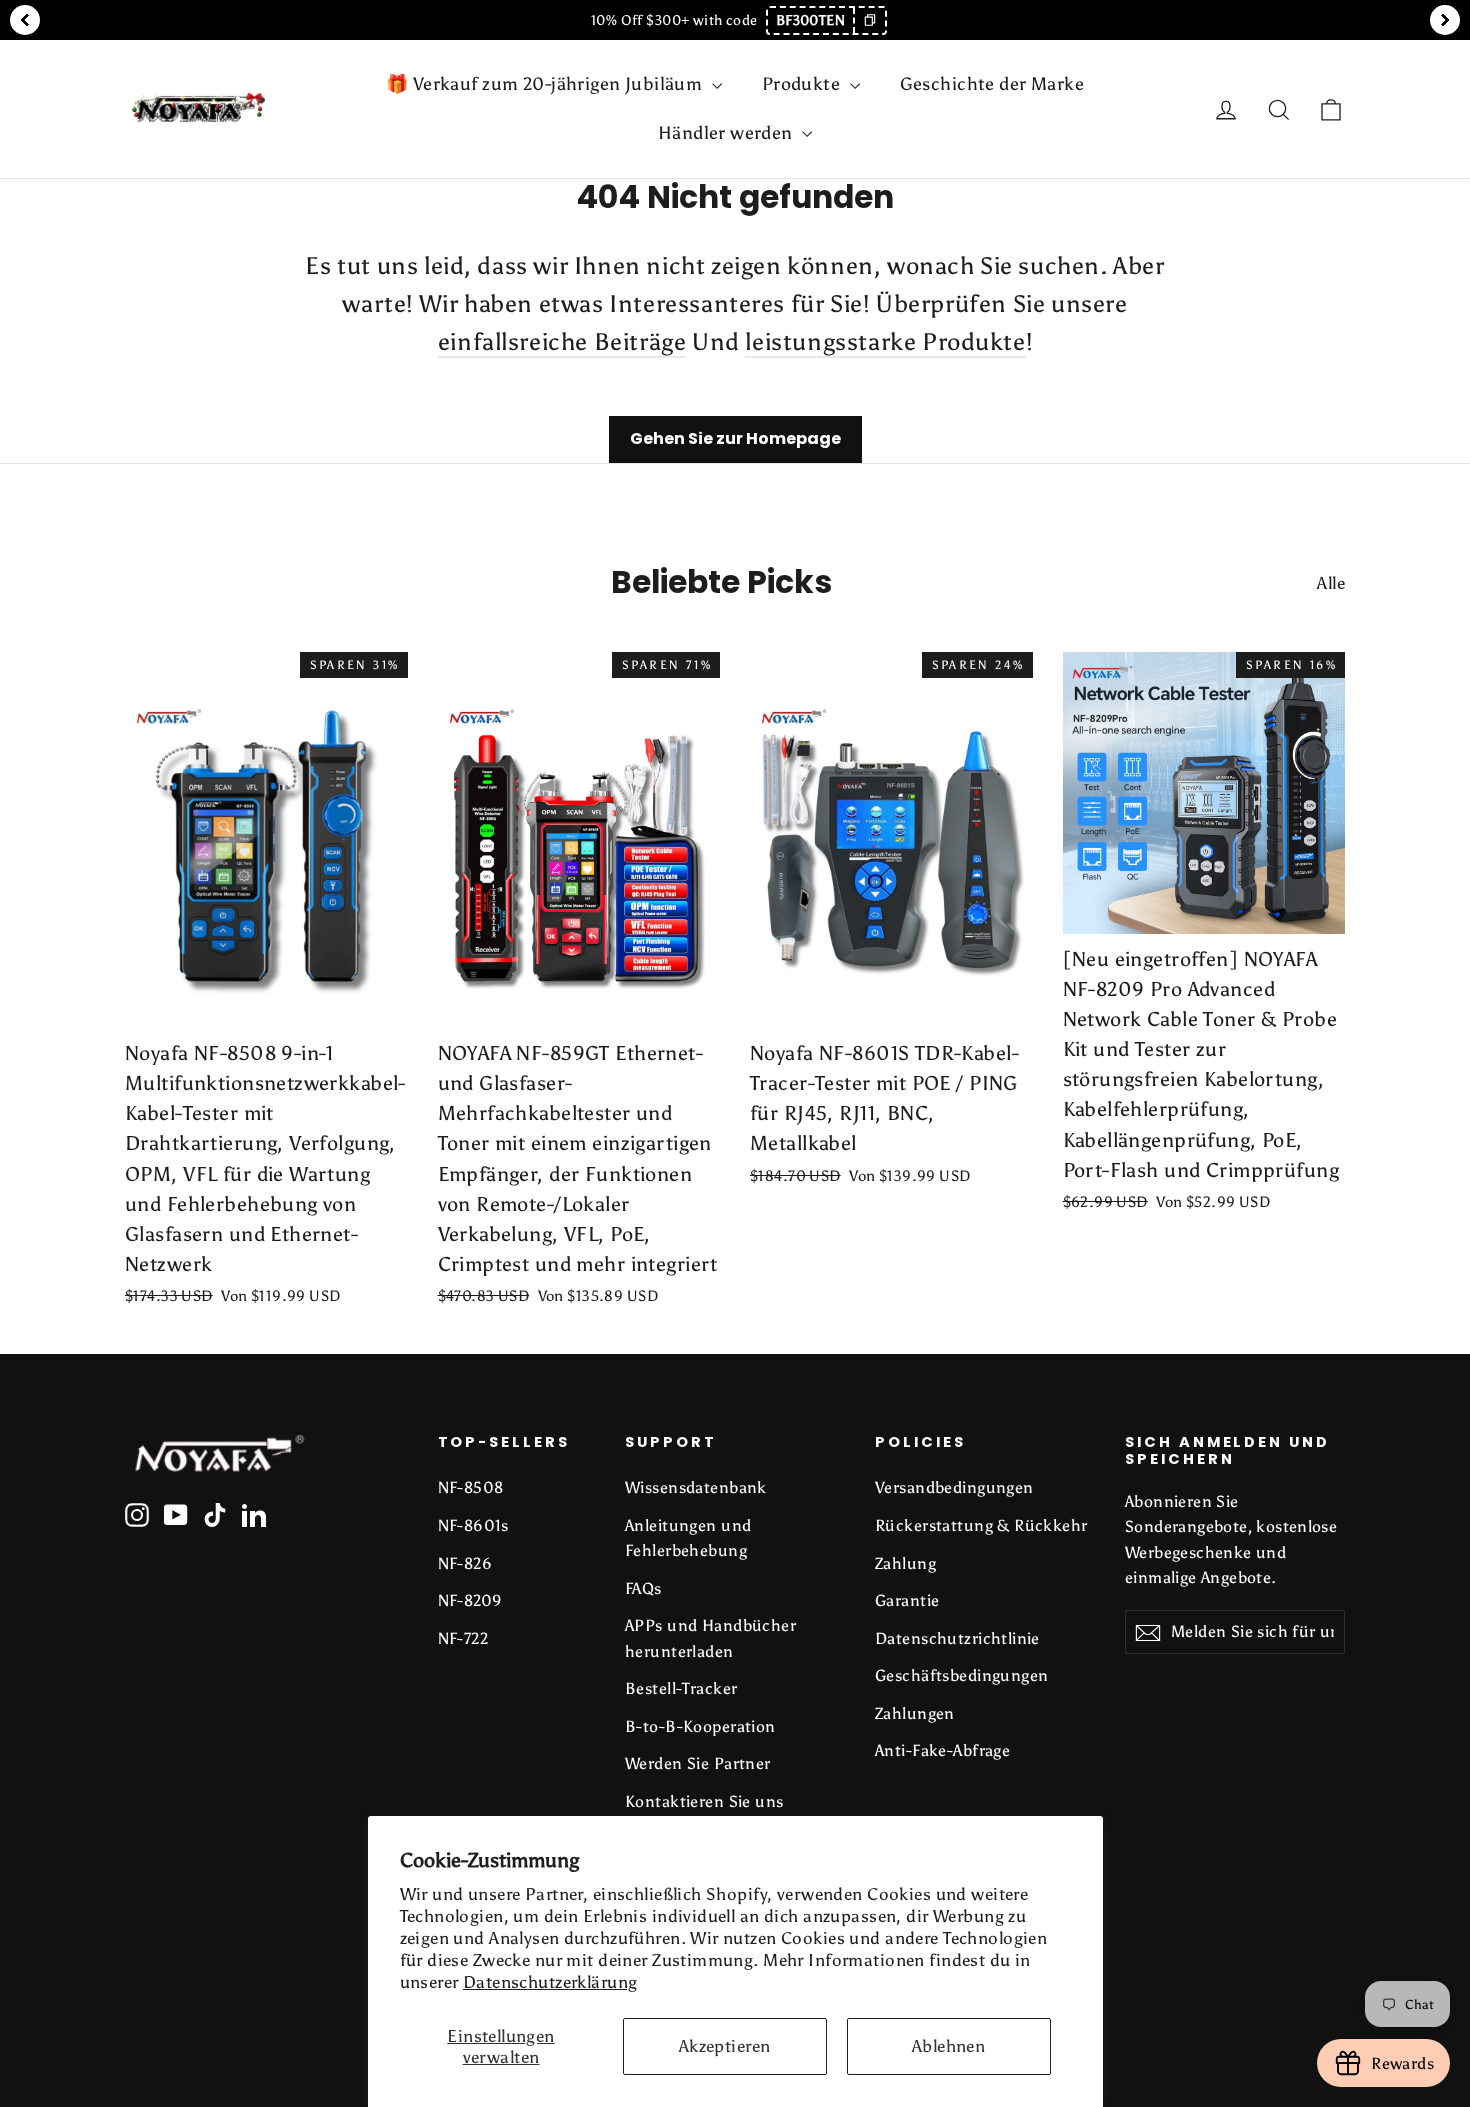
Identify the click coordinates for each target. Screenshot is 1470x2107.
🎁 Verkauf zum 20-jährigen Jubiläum (546, 84)
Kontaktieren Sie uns (704, 1801)
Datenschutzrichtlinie (957, 1638)
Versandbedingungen (954, 1487)
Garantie (907, 1600)
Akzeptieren (725, 2046)
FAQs (643, 1588)
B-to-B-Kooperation (700, 1726)
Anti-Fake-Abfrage (942, 1750)
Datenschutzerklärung (550, 1982)
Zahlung (905, 1563)
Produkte (803, 84)
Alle (1331, 583)
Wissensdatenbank (696, 1487)
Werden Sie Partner (698, 1763)
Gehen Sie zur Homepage (735, 438)
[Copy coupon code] (869, 20)
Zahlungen (915, 1713)
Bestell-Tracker (681, 1688)
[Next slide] (1445, 20)
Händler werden (727, 133)
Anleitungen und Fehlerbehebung (688, 1538)
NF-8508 (471, 1487)
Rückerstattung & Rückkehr (981, 1525)
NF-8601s (473, 1525)
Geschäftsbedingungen (962, 1675)
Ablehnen (948, 2046)
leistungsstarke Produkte (885, 341)
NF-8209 (470, 1600)
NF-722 (463, 1638)
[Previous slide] (25, 20)
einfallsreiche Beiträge (562, 341)
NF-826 (465, 1563)
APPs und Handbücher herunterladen (710, 1638)
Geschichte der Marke (992, 84)
